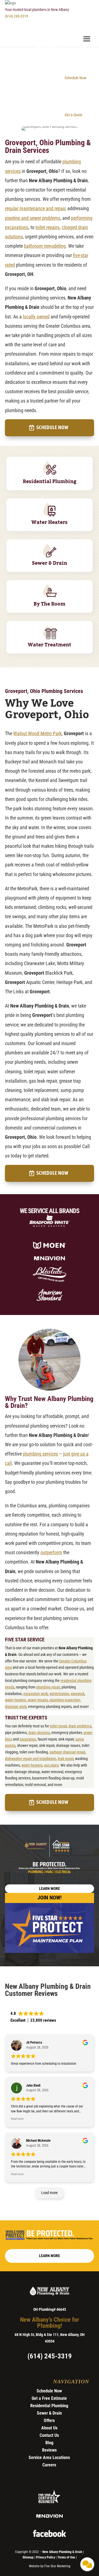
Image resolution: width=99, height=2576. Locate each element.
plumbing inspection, (65, 1700)
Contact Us (49, 2435)
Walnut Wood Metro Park (37, 733)
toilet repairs (47, 227)
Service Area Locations (49, 2457)
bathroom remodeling (45, 246)
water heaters (15, 1700)
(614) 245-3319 (16, 16)
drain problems (80, 1726)
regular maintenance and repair (35, 208)
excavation (28, 1739)
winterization (59, 1694)
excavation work (36, 1694)
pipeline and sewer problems (33, 218)
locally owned (36, 317)
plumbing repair (48, 1687)
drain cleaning (39, 1733)
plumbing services (40, 1454)
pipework (78, 1694)
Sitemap (28, 2557)
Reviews (49, 2450)
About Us (49, 2428)
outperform (51, 1552)
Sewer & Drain (49, 2413)
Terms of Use (67, 2557)
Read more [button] (17, 2119)
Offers (49, 2420)
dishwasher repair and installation (31, 1759)
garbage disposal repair (67, 1752)
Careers (49, 2465)
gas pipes (51, 1765)
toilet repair (58, 1726)
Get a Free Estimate (49, 2398)
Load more (50, 2193)
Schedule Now (52, 428)
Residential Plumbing (49, 2406)
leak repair (66, 1759)
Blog (49, 2443)
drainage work (16, 1707)
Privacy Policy (46, 2557)
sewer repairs (38, 1700)
